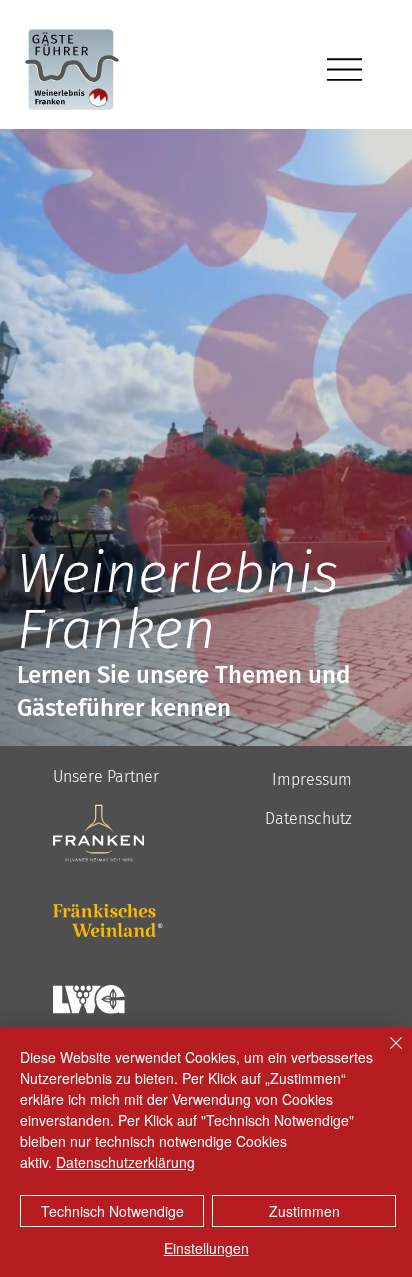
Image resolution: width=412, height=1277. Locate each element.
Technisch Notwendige (112, 1211)
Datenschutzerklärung (125, 1162)
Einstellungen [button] (206, 1248)
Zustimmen (304, 1211)
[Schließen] (384, 1055)
